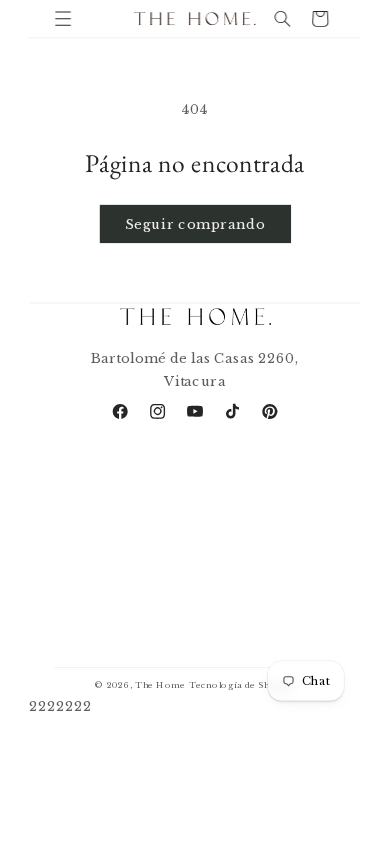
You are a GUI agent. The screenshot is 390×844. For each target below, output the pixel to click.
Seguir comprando (195, 223)
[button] (63, 18)
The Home (160, 685)
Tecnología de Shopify (242, 685)
